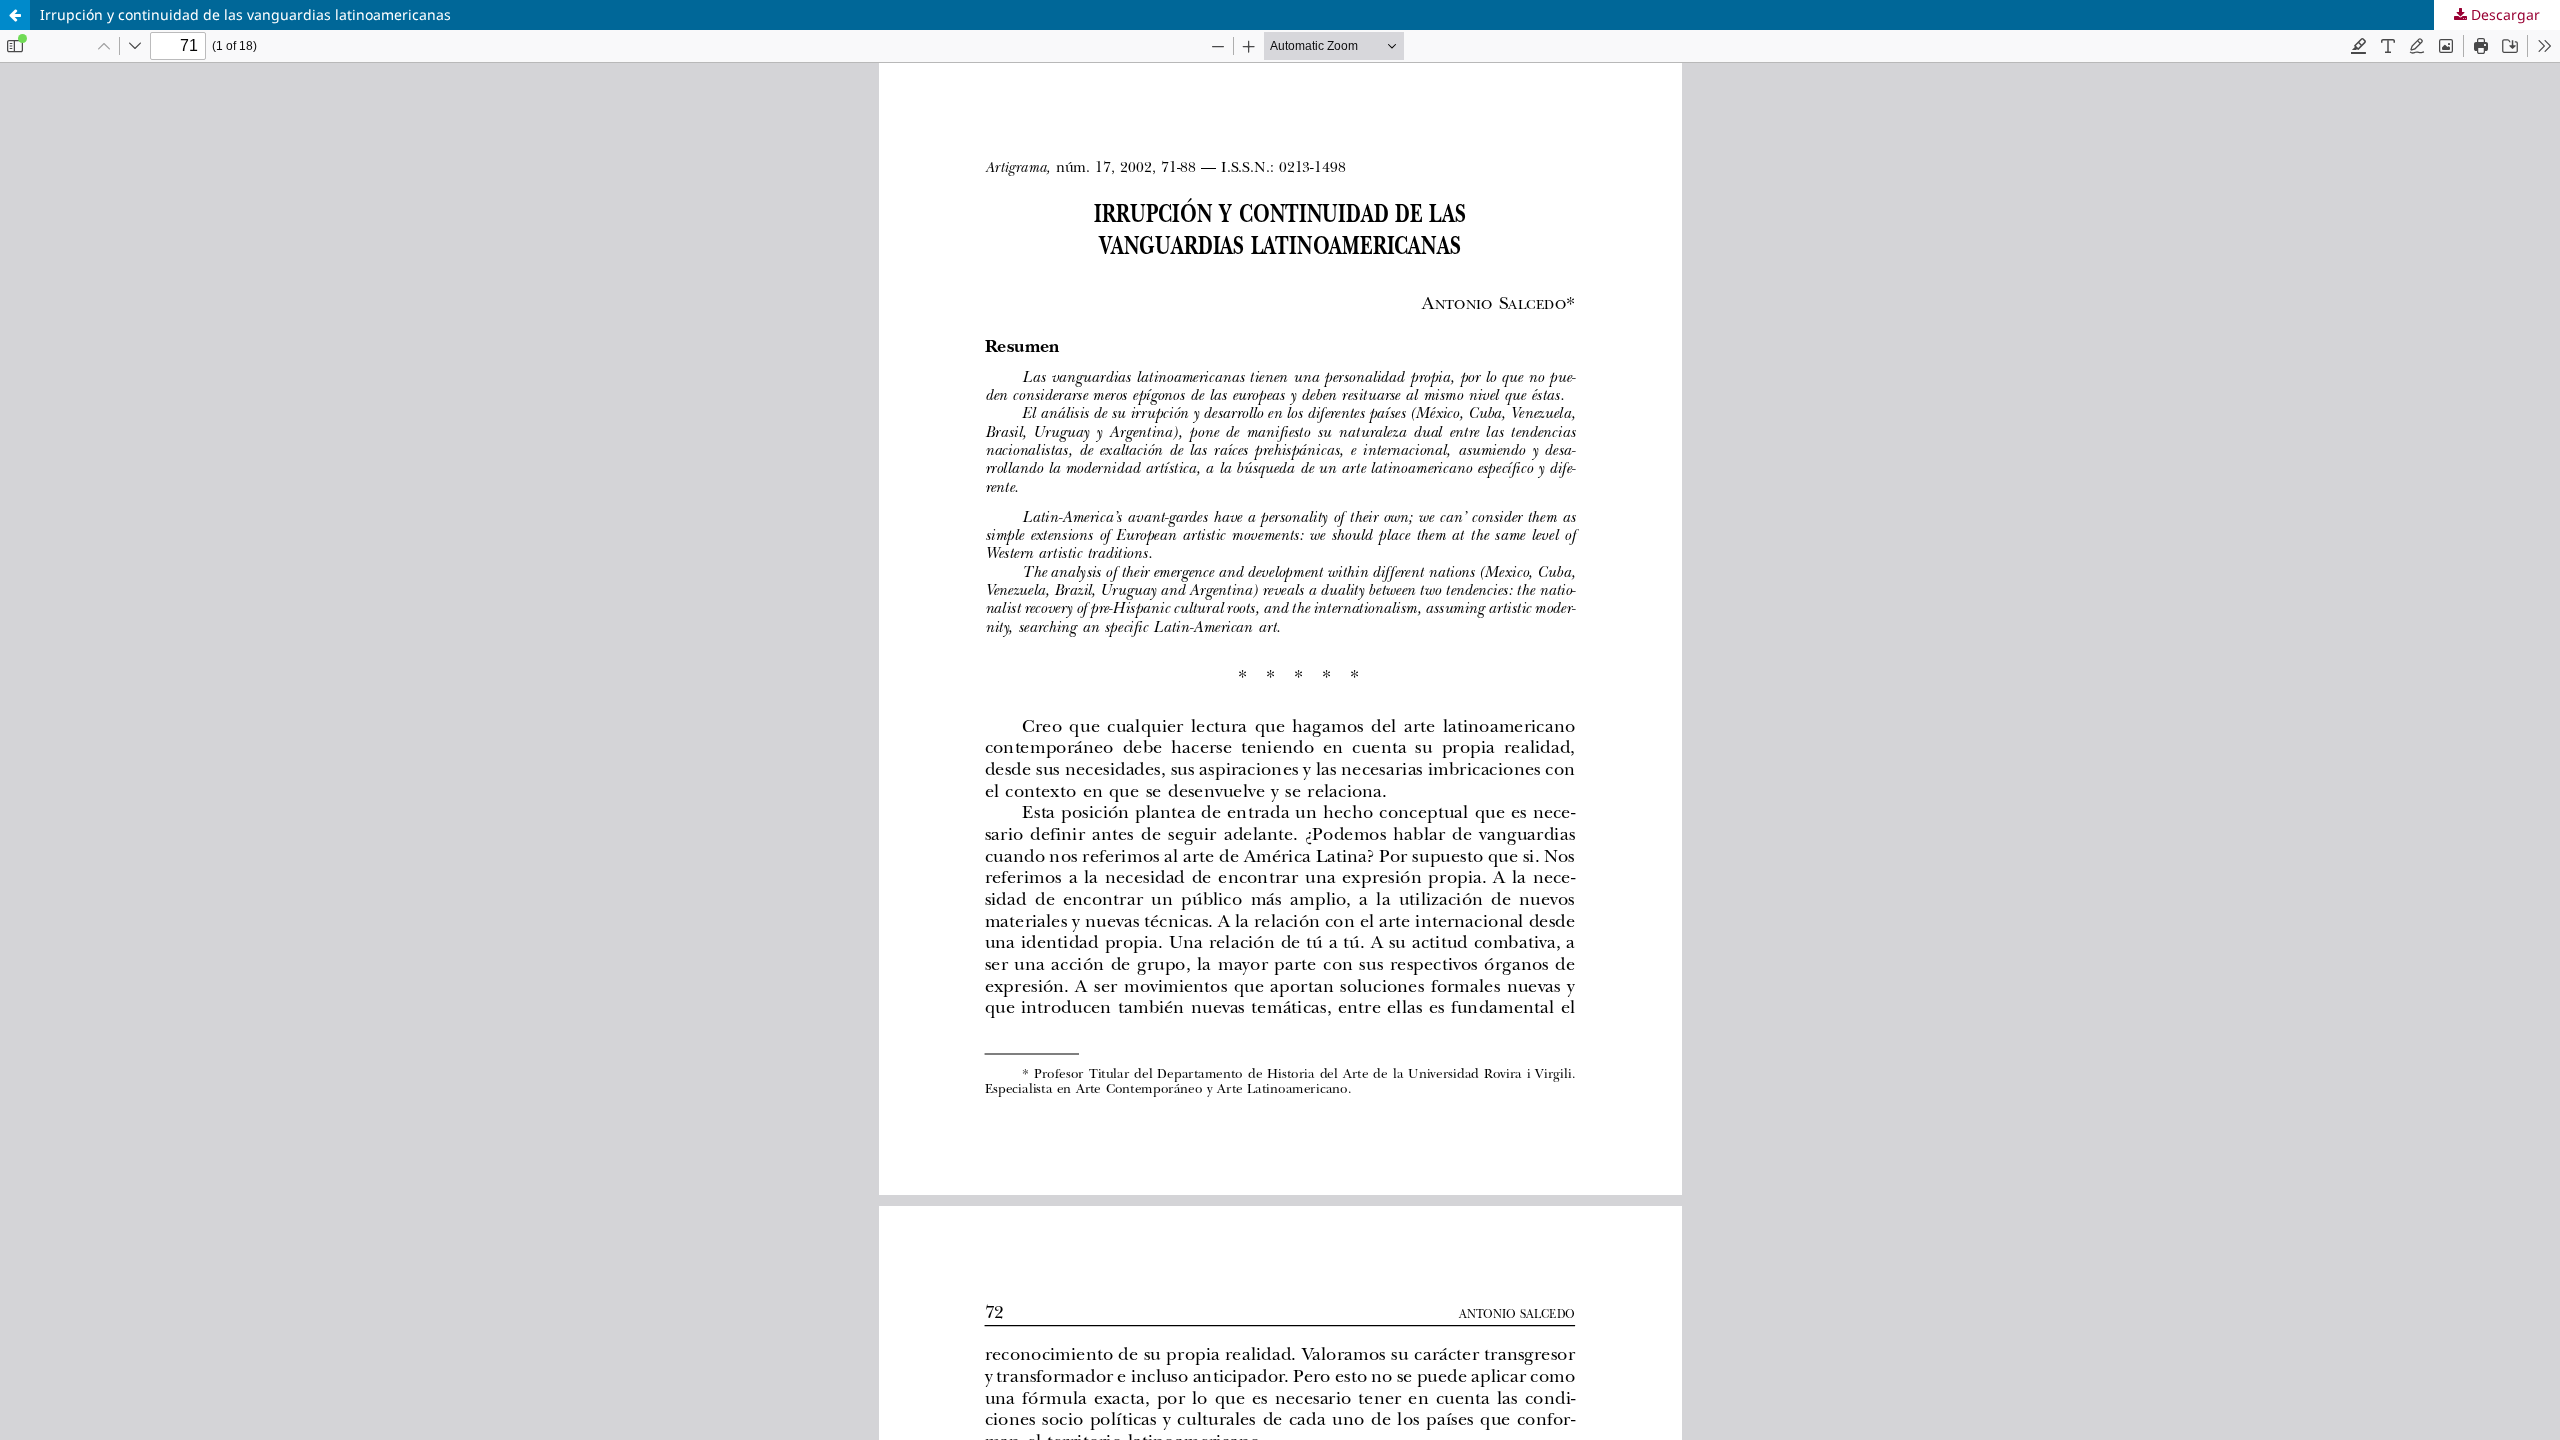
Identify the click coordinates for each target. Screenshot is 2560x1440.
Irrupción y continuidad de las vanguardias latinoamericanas (245, 14)
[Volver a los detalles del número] (15, 15)
